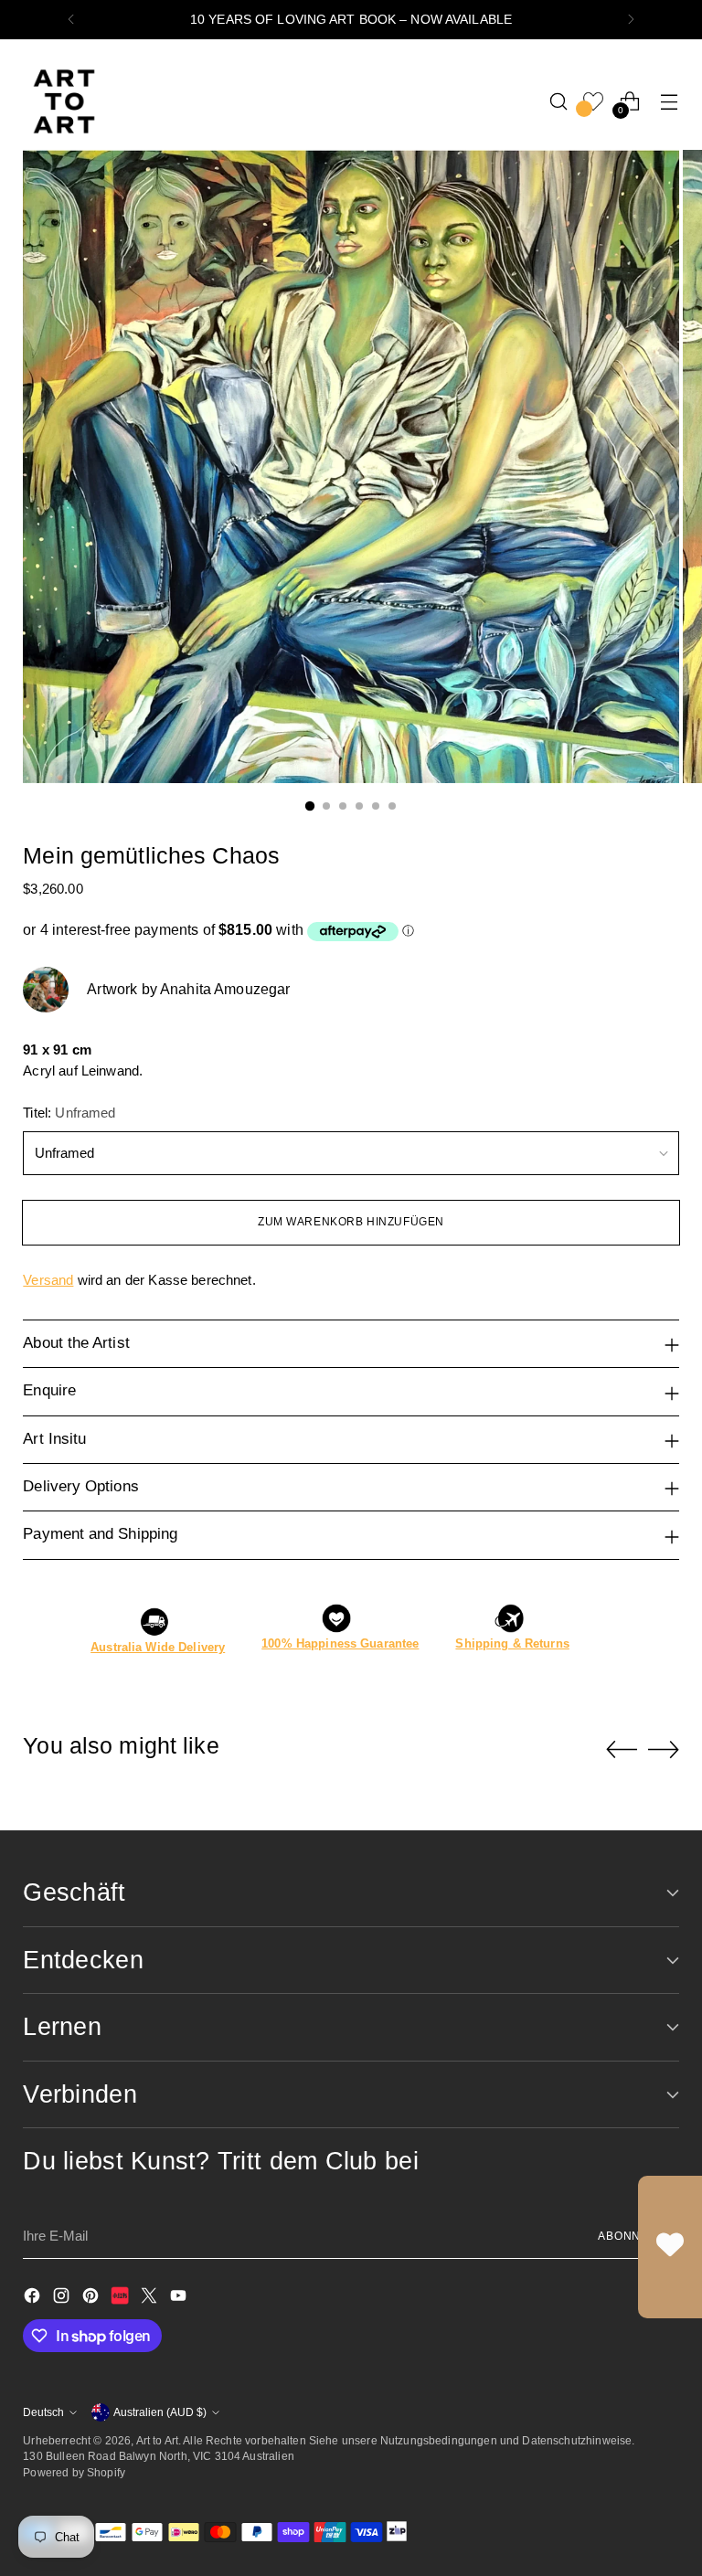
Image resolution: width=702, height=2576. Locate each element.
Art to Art (158, 2440)
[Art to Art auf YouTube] (180, 2299)
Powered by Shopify (74, 2472)
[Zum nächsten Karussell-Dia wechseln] (664, 1749)
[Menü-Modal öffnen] (670, 101)
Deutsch (43, 2412)
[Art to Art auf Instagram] (63, 2299)
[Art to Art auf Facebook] (34, 2299)
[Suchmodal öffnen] (559, 101)
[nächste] (631, 20)
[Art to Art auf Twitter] (151, 2299)
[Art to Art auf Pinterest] (92, 2299)
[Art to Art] (64, 101)
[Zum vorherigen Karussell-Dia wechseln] (622, 1750)
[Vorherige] (71, 20)
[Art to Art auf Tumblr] (122, 2299)
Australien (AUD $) (160, 2412)
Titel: (69, 1113)
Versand (48, 1280)
